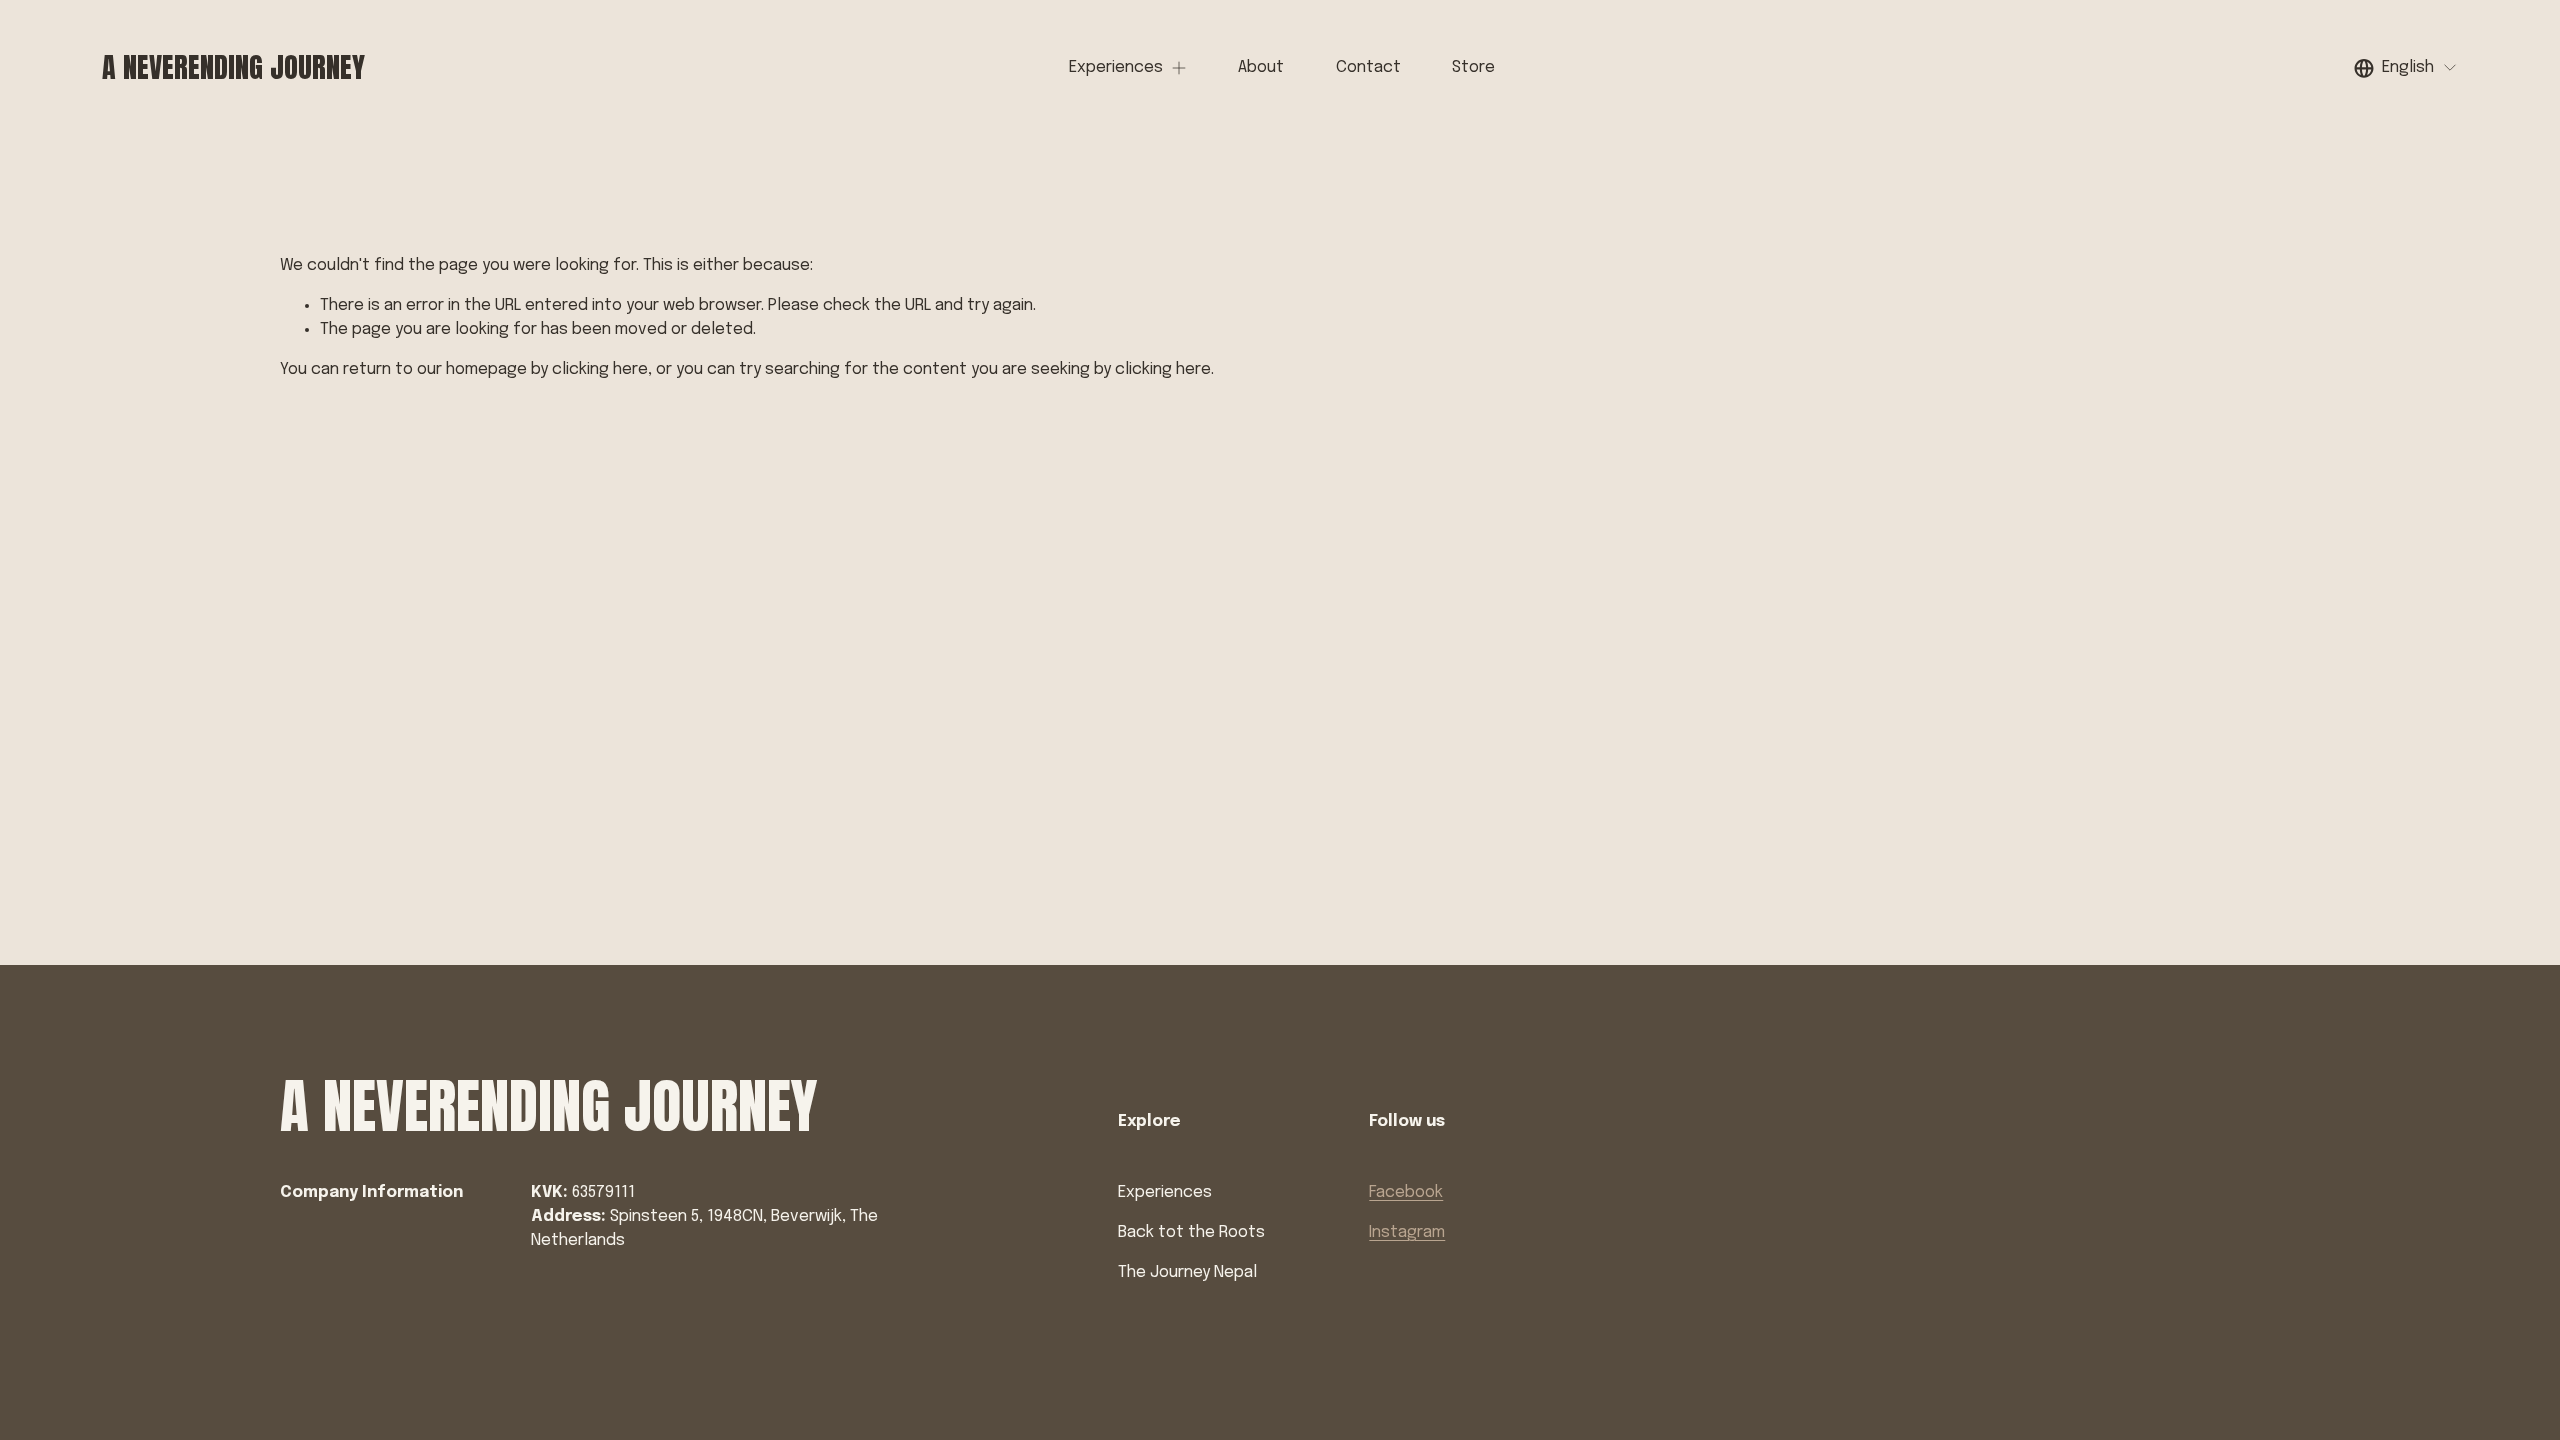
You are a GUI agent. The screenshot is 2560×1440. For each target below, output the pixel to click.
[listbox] (2406, 67)
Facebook (1406, 1192)
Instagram (1407, 1232)
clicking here (600, 369)
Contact (1368, 67)
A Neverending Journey (233, 67)
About (1261, 67)
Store (1473, 67)
